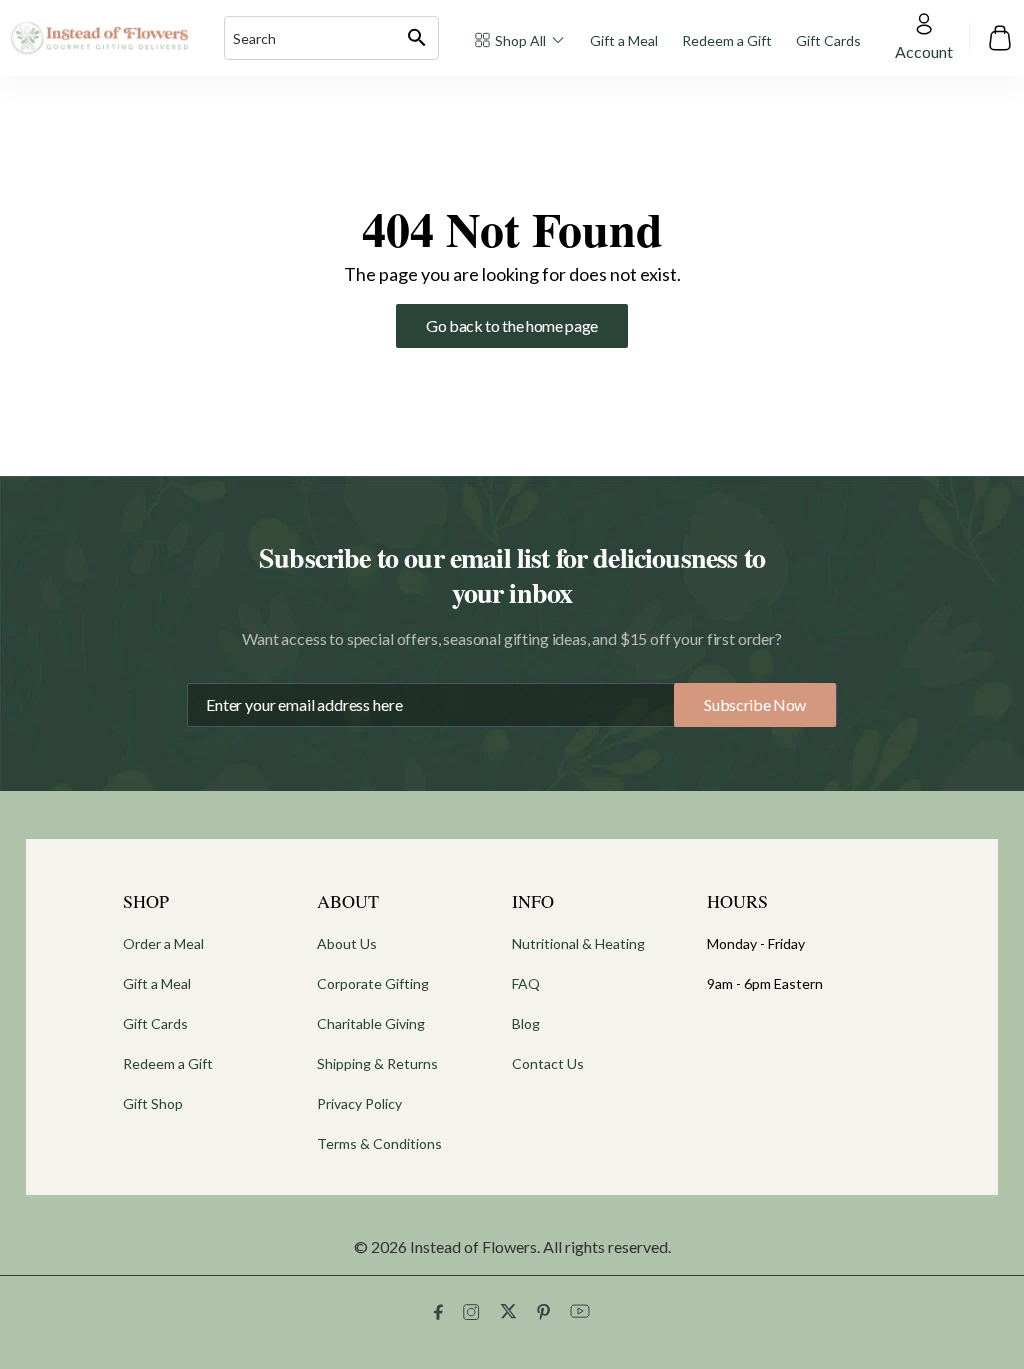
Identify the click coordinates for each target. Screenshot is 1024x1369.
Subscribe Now (755, 704)
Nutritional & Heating (578, 943)
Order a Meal (163, 943)
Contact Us (548, 1063)
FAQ (526, 983)
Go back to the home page (512, 325)
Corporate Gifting (373, 983)
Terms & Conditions (379, 1143)
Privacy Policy (359, 1103)
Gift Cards (828, 40)
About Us (347, 943)
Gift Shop (153, 1103)
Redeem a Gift (727, 40)
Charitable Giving (371, 1023)
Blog (526, 1023)
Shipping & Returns (377, 1063)
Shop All (520, 40)
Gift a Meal (624, 40)
